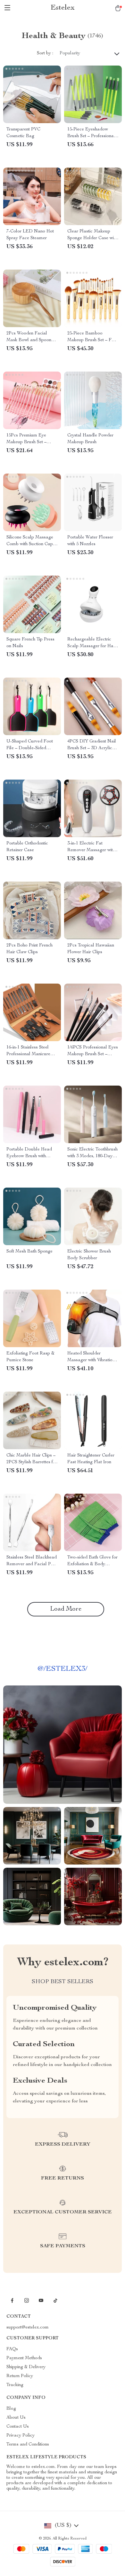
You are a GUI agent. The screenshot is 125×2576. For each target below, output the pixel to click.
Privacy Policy (21, 2436)
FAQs (12, 2349)
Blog (11, 2409)
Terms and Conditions (28, 2445)
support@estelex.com (28, 2328)
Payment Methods (24, 2358)
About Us (16, 2418)
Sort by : (45, 53)
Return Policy (20, 2376)
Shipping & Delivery (26, 2367)
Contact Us (18, 2427)
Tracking (15, 2385)
